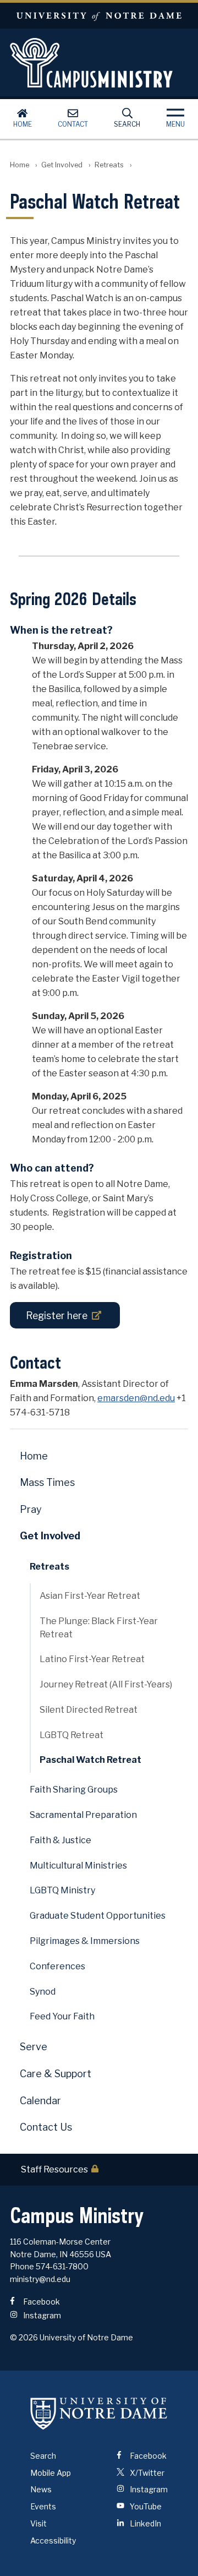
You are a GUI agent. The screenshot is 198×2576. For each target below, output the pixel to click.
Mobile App (51, 2473)
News (41, 2489)
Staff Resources (54, 2170)
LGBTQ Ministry (62, 1890)
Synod (43, 1992)
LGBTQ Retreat (71, 1735)
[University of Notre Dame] (99, 2414)
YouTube (145, 2506)
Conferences (57, 1966)
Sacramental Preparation (83, 1815)
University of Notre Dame (99, 16)
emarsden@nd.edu (136, 1398)
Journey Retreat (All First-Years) (106, 1684)
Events (43, 2506)
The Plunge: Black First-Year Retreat (99, 1627)
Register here (57, 1316)
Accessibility (53, 2540)
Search (127, 124)
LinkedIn (145, 2523)
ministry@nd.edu (40, 2279)
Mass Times (47, 1482)
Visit (38, 2523)
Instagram (41, 2315)
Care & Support (56, 2074)
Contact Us (46, 2127)
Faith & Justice (61, 1840)
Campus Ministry (99, 63)
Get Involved (62, 165)
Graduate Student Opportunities (98, 1916)
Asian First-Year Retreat (90, 1596)
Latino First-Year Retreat (92, 1659)
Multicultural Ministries (78, 1866)
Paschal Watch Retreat (90, 1760)
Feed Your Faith (62, 2016)
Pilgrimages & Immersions (85, 1941)
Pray (31, 1509)
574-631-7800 (62, 2266)
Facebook (41, 2302)
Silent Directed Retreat (89, 1710)
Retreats (109, 165)
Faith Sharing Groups (74, 1790)
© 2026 (24, 2337)
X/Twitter (146, 2473)
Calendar (40, 2101)
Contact (73, 124)
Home (23, 124)
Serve (34, 2047)
